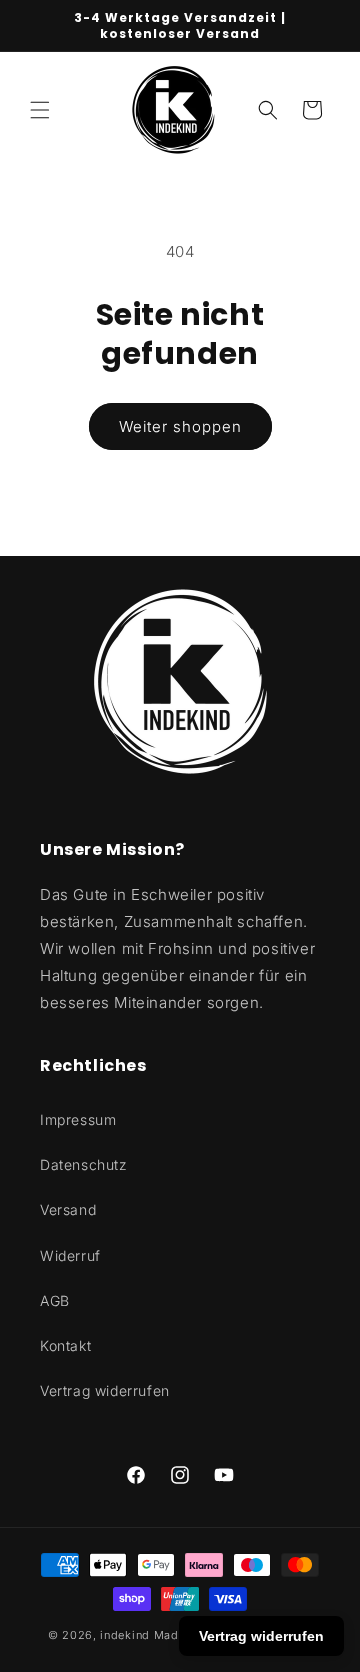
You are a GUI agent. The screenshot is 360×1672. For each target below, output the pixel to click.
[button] (40, 110)
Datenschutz (84, 1164)
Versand (68, 1209)
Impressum (78, 1119)
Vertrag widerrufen (105, 1390)
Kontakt (65, 1345)
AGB (55, 1300)
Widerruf (70, 1255)
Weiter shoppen (180, 426)
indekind (125, 1635)
